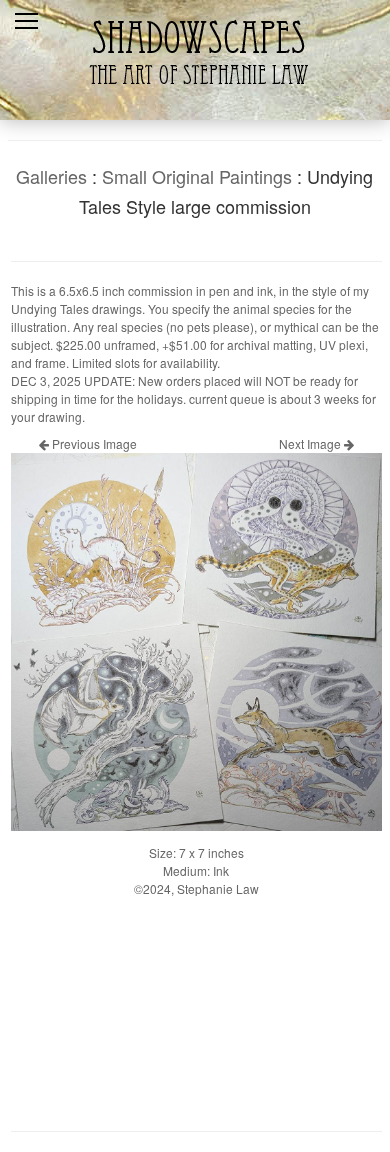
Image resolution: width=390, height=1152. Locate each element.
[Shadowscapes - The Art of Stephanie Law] (194, 94)
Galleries (51, 176)
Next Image (311, 443)
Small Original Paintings (197, 176)
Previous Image (93, 443)
